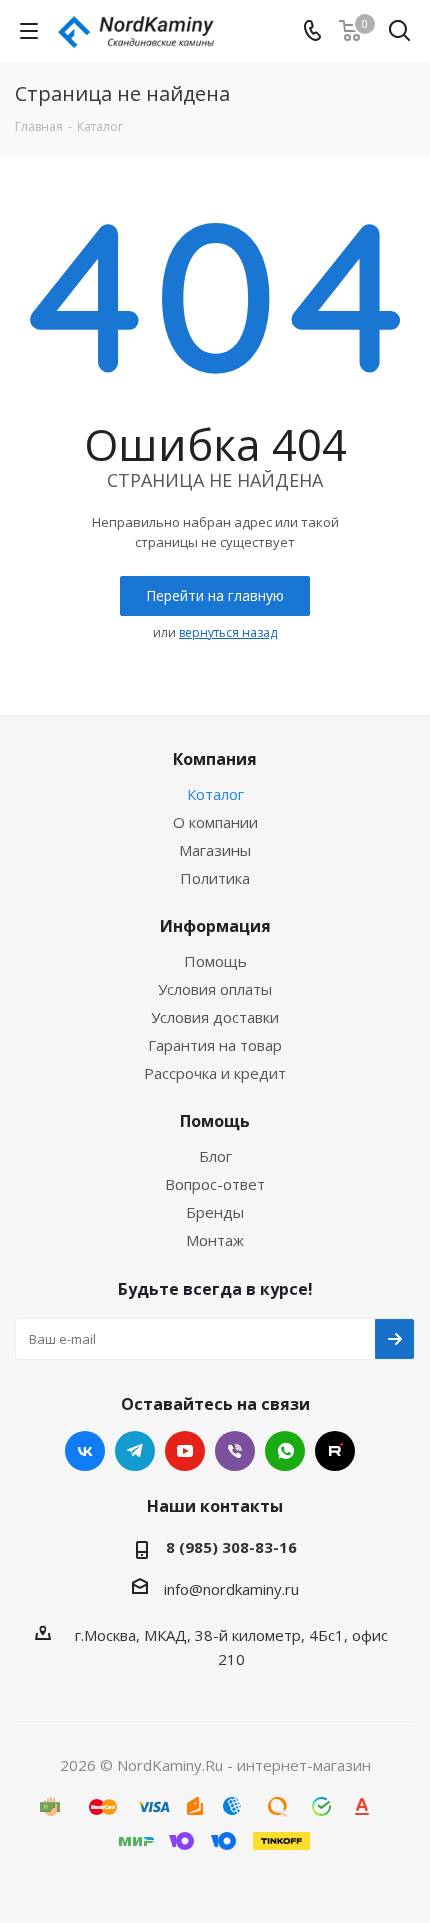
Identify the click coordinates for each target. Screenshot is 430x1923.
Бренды (215, 1212)
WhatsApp (285, 1451)
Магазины (215, 850)
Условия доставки (215, 1017)
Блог (215, 1156)
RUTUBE (335, 1451)
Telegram (135, 1451)
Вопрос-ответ (215, 1184)
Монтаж (215, 1240)
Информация (215, 926)
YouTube (185, 1451)
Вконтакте (85, 1451)
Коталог (215, 794)
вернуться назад (228, 632)
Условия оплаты (215, 989)
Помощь (215, 961)
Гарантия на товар (215, 1045)
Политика (215, 878)
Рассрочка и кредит (215, 1073)
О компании (215, 822)
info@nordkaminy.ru (231, 1589)
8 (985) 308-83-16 (231, 1547)
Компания (215, 759)
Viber (235, 1451)
